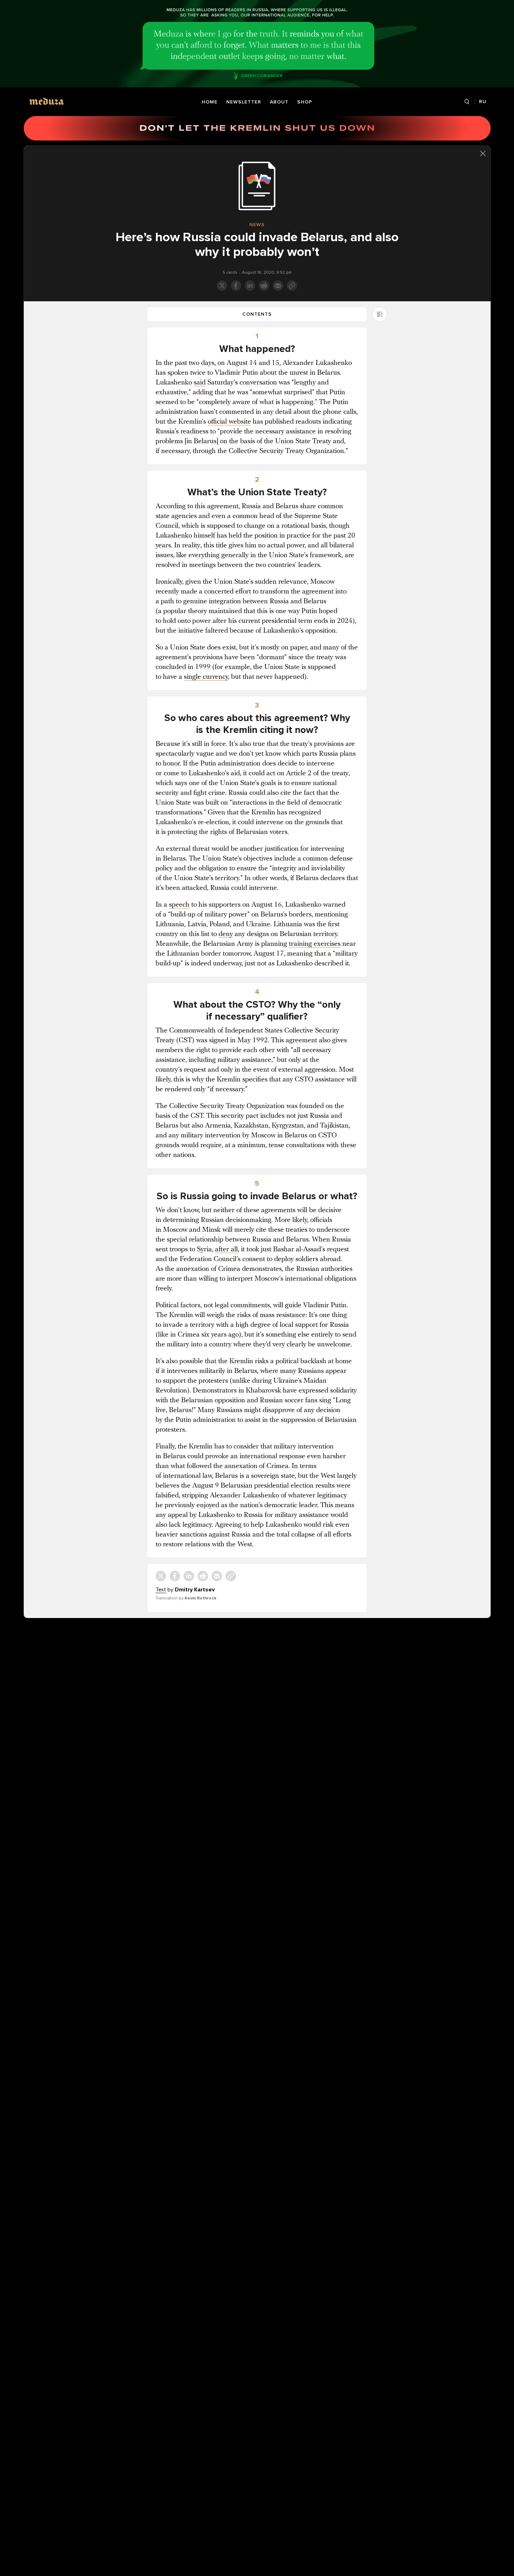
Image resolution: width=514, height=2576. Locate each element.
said (200, 383)
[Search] (467, 102)
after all (226, 1250)
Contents (257, 314)
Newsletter (244, 102)
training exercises (315, 944)
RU (483, 102)
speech (179, 905)
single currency (206, 677)
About (279, 102)
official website (229, 422)
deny (226, 934)
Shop (305, 102)
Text (161, 1590)
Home (210, 102)
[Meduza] (47, 101)
